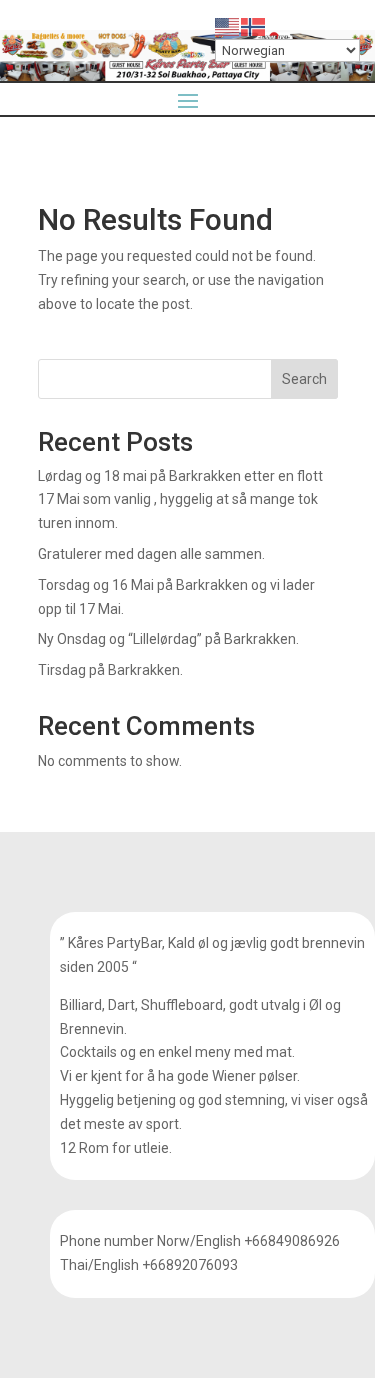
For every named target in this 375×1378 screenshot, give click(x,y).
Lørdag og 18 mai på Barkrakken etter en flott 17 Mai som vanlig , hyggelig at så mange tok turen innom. (180, 500)
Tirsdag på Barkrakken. (110, 670)
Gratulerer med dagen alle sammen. (151, 554)
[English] (228, 26)
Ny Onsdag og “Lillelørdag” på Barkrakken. (168, 639)
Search (304, 379)
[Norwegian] (254, 26)
